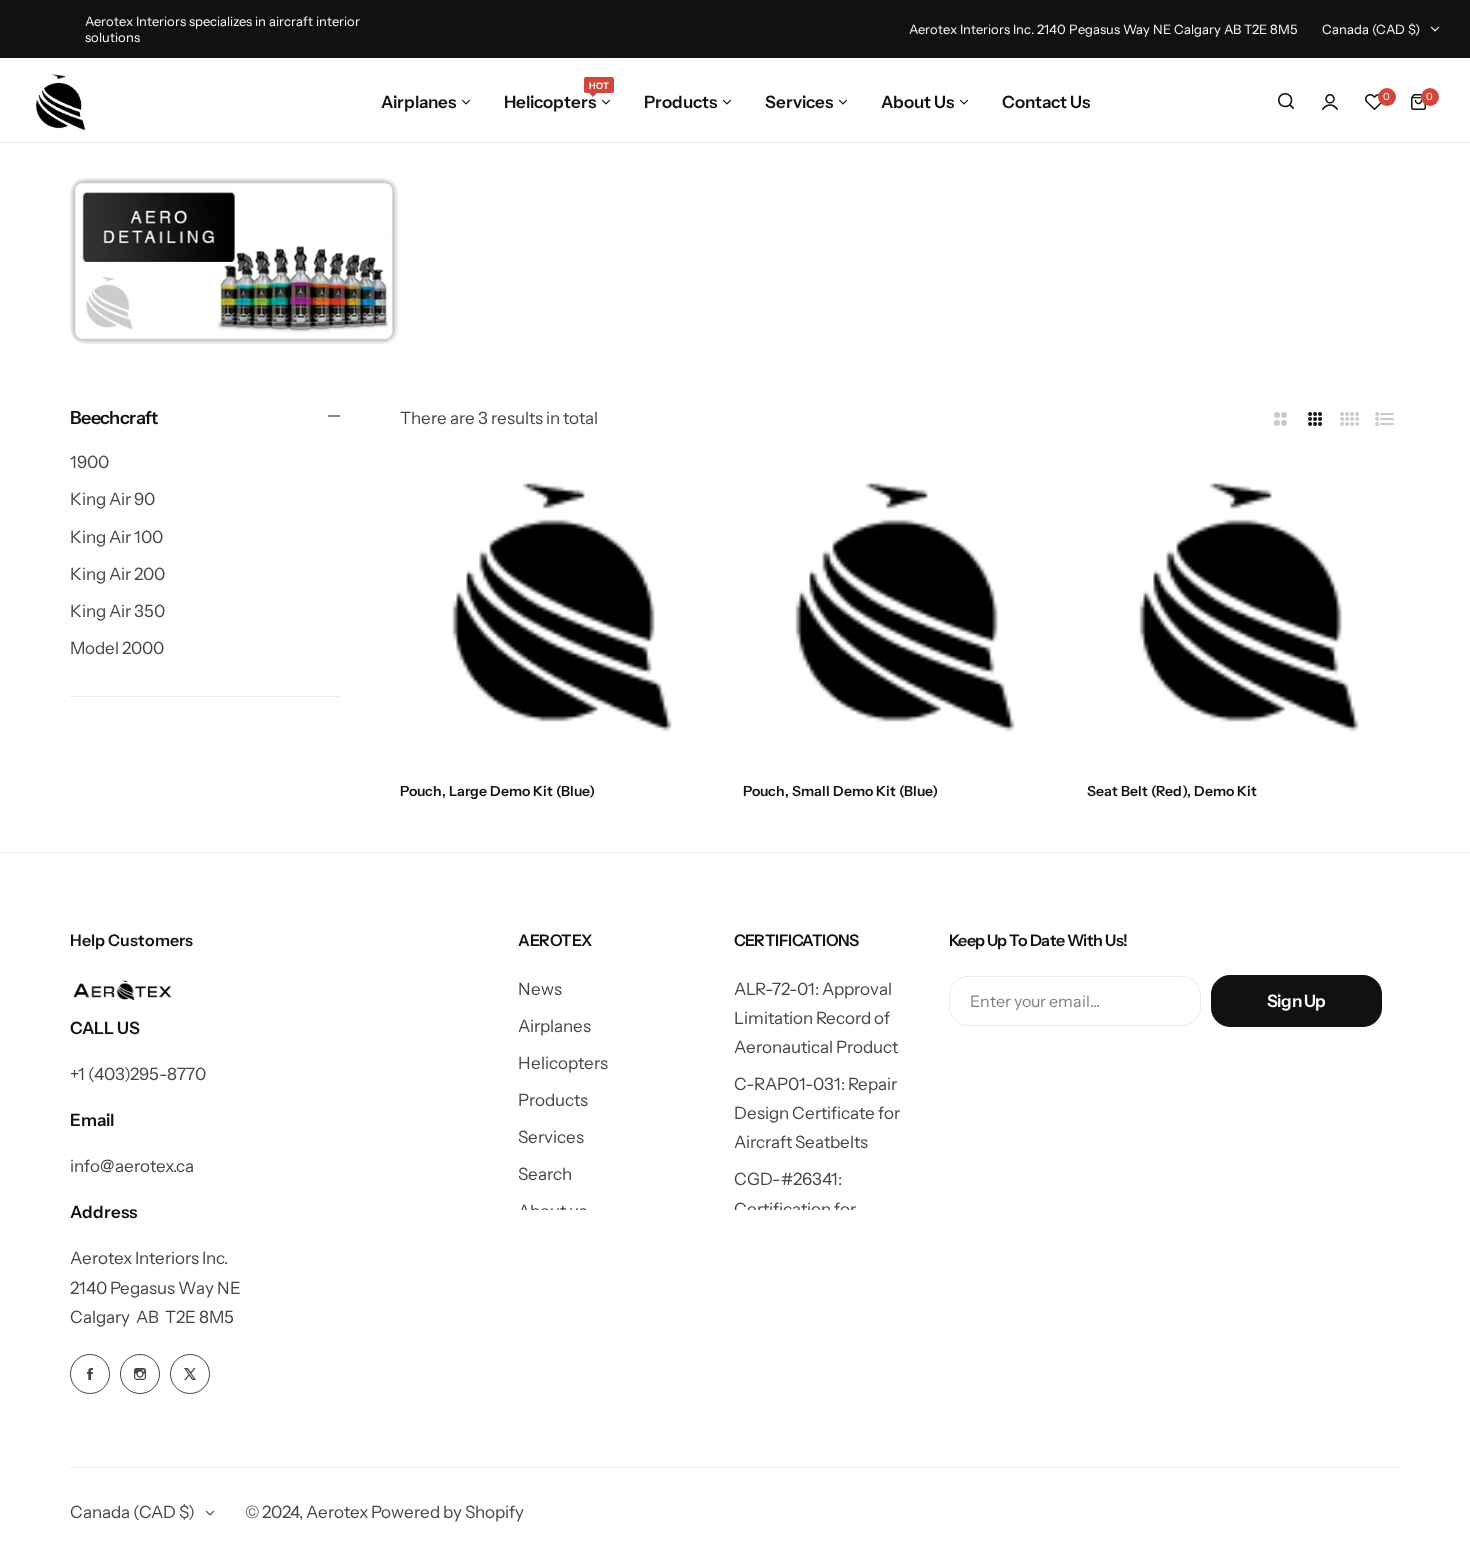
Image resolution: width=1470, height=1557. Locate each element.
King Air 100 (116, 537)
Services (551, 1137)
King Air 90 (112, 500)
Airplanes (554, 1026)
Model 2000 (117, 648)
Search (545, 1174)
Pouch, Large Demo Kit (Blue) (497, 791)
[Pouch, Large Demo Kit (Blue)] (556, 610)
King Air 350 (117, 611)
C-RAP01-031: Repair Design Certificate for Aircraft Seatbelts (817, 1113)
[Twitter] (190, 1374)
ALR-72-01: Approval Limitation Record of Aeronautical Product (816, 1018)
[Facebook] (90, 1374)
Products (553, 1100)
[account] (1330, 102)
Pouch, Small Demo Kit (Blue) (840, 791)
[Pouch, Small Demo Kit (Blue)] (899, 610)
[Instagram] (234, 261)
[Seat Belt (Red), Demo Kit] (1243, 610)
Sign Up (1296, 1001)
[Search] (1286, 102)
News (540, 989)
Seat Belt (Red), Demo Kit (1172, 791)
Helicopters (563, 1063)
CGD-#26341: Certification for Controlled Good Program (834, 1208)
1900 (89, 462)
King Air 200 (117, 574)
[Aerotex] (61, 102)
